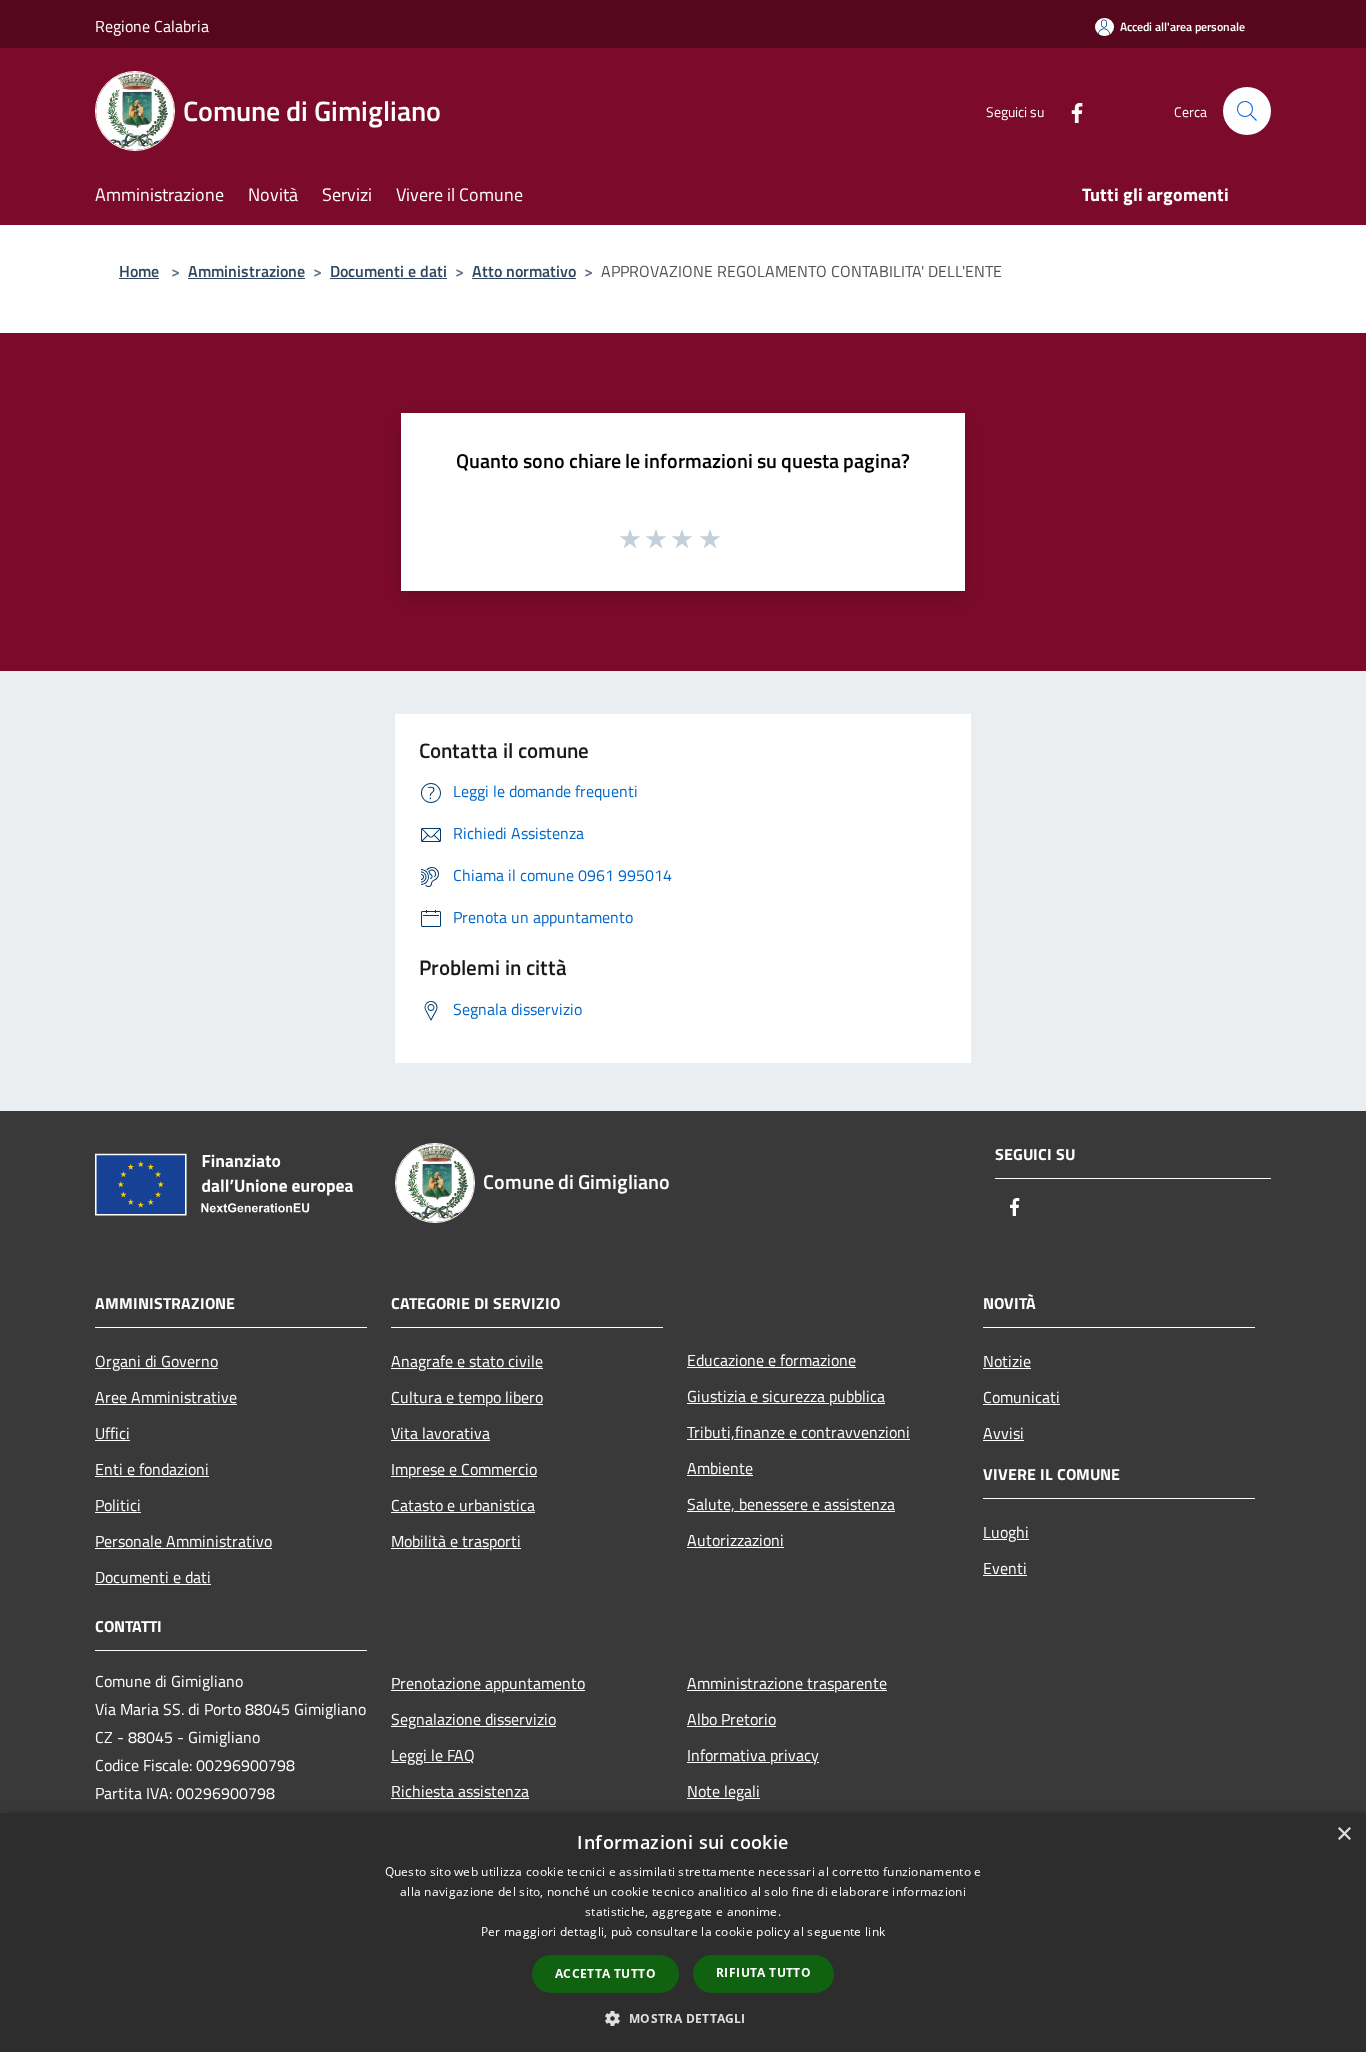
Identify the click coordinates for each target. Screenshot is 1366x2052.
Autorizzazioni (735, 1540)
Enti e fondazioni (152, 1469)
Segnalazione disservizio (473, 1719)
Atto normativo (524, 271)
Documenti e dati (388, 271)
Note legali (723, 1791)
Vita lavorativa (440, 1433)
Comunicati (1021, 1397)
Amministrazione (246, 271)
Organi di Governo (156, 1361)
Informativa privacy (753, 1755)
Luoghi (1006, 1532)
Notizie (1007, 1361)
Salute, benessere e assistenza (791, 1504)
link (875, 1931)
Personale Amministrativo (183, 1541)
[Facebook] (1069, 110)
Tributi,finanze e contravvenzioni (798, 1432)
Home (139, 271)
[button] (682, 2018)
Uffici (112, 1433)
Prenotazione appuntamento (488, 1683)
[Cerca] (1247, 111)
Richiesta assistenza (460, 1791)
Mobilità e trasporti (456, 1541)
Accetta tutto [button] (605, 1973)
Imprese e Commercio (464, 1469)
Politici (118, 1505)
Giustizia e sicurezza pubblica (786, 1396)
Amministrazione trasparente (787, 1683)
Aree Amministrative (166, 1397)
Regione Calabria (152, 26)
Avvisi (1003, 1433)
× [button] (1343, 1834)
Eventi (1005, 1568)
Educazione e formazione (771, 1360)
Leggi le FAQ (433, 1755)
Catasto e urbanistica (463, 1505)
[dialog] (683, 1932)
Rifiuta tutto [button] (763, 1972)
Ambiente (720, 1468)
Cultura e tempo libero (467, 1397)
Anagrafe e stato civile (467, 1361)
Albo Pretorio (731, 1719)
